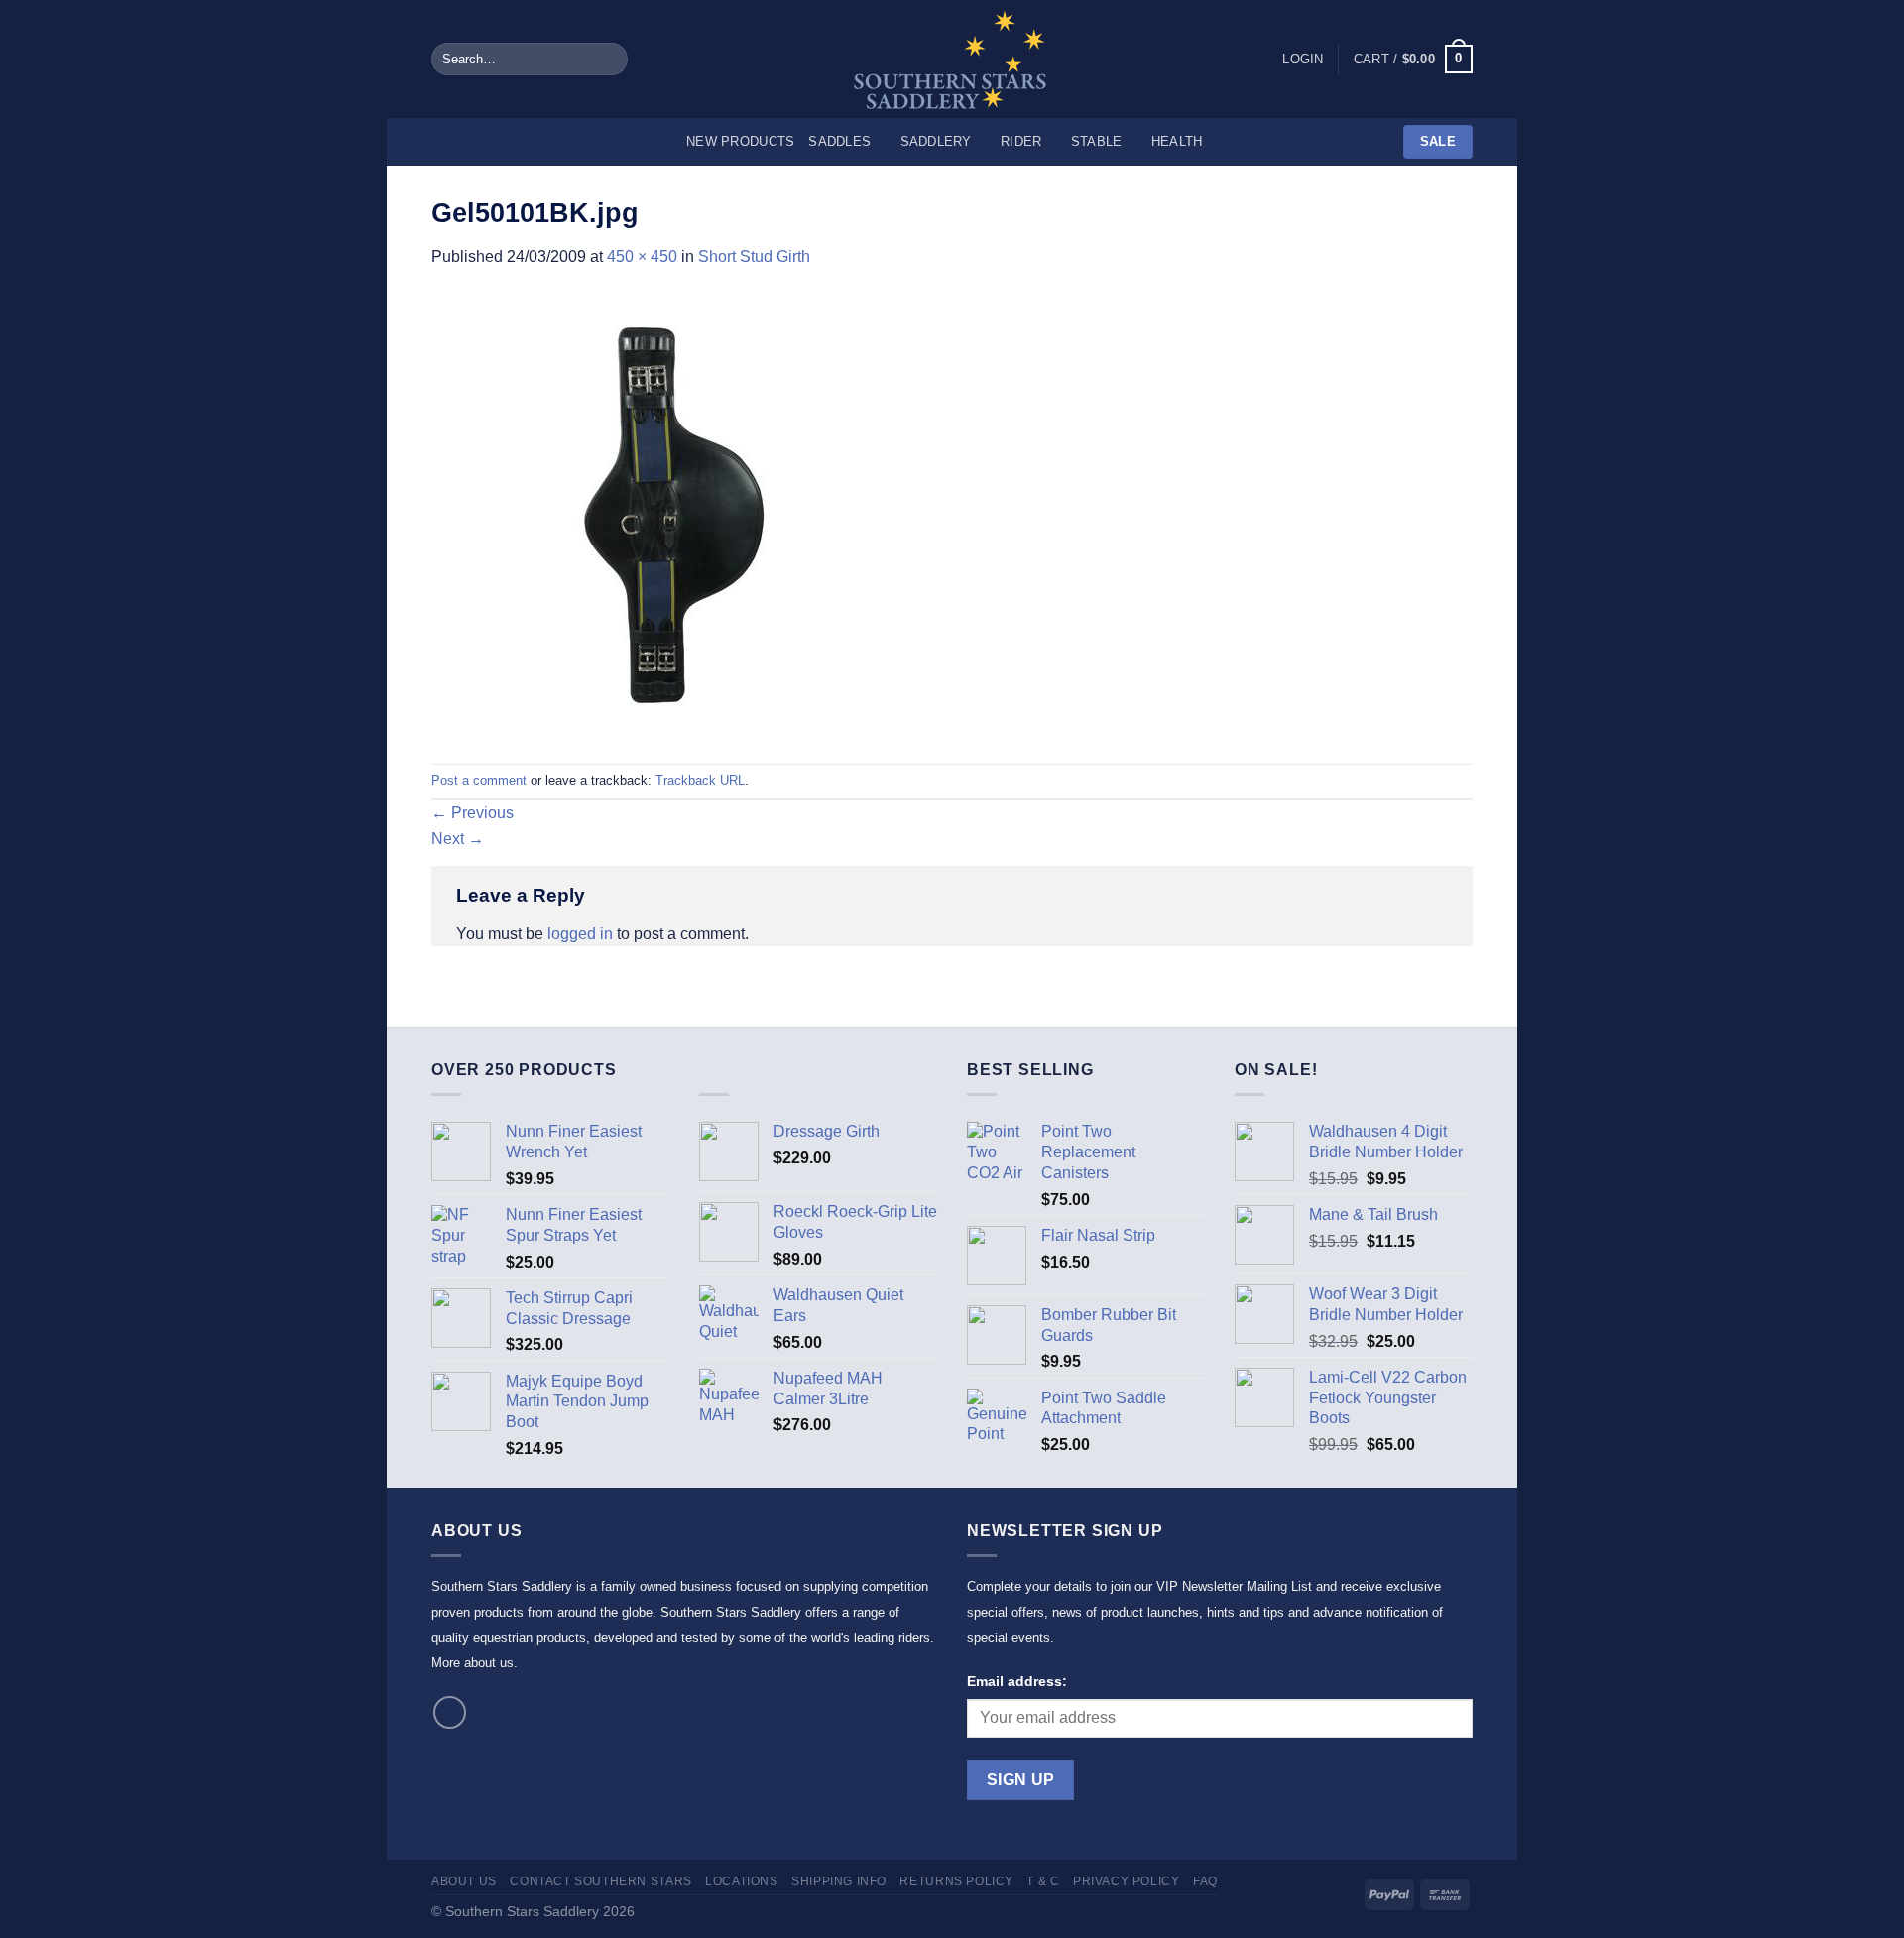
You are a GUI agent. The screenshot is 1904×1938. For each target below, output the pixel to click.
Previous (473, 813)
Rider (1021, 141)
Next (458, 839)
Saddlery (936, 141)
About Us (464, 1881)
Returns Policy (956, 1881)
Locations (742, 1881)
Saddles (839, 141)
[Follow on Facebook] (450, 1712)
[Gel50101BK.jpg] (654, 515)
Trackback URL (700, 780)
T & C (1043, 1881)
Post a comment (479, 780)
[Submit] (608, 60)
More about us (473, 1663)
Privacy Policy (1127, 1881)
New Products (740, 141)
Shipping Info (839, 1881)
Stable (1097, 141)
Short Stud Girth (754, 256)
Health (1177, 141)
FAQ (1205, 1881)
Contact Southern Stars (600, 1881)
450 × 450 (642, 256)
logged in (580, 934)
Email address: (1017, 1681)
